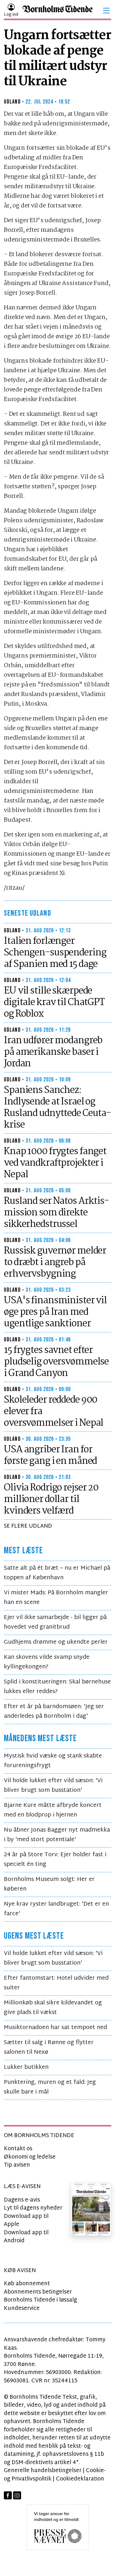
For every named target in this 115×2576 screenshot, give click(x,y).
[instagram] (17, 2495)
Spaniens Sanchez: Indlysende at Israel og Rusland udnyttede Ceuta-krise (57, 1108)
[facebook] (8, 2495)
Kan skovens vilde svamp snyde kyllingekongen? (47, 1662)
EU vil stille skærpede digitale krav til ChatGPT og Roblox (54, 1003)
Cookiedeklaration (80, 2479)
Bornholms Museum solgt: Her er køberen (49, 1884)
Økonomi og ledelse (30, 2157)
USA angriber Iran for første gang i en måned (50, 1456)
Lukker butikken (26, 2067)
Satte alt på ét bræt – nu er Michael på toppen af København (57, 1573)
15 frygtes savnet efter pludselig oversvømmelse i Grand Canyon (56, 1362)
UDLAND (12, 102)
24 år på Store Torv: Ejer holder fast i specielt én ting (55, 1860)
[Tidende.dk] (57, 11)
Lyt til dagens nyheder (33, 2208)
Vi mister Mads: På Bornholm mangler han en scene (56, 1598)
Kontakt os (18, 2149)
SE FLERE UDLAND (28, 1526)
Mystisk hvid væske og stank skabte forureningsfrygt (53, 1761)
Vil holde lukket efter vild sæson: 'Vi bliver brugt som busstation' (53, 1786)
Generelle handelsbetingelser (43, 2471)
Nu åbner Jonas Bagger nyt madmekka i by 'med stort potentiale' (57, 1835)
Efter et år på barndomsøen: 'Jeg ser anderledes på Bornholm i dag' (54, 1712)
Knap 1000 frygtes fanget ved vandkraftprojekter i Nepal (55, 1163)
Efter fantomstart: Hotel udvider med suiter (56, 1983)
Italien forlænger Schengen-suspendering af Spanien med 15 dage (55, 953)
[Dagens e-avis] (91, 2209)
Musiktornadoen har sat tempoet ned (55, 2028)
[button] (106, 11)
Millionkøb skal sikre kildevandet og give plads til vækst (53, 2008)
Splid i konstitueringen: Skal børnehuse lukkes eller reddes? (57, 1687)
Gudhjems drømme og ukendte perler (56, 1642)
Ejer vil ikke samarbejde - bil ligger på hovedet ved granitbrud (55, 1622)
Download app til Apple (26, 2221)
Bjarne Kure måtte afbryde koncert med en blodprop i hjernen (53, 1810)
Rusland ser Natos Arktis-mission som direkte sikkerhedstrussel (56, 1213)
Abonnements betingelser (38, 2292)
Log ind (11, 15)
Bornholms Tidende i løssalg (40, 2300)
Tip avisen (17, 2165)
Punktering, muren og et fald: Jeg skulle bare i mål (50, 2087)
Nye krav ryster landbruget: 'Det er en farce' (56, 1909)
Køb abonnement (27, 2284)
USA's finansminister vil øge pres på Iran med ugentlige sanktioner (55, 1312)
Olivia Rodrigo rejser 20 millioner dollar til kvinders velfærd (51, 1499)
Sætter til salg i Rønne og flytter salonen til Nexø (49, 2047)
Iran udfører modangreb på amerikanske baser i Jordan (53, 1052)
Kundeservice (22, 2308)
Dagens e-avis (22, 2200)
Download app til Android (26, 2237)
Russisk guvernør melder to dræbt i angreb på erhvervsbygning (55, 1263)
